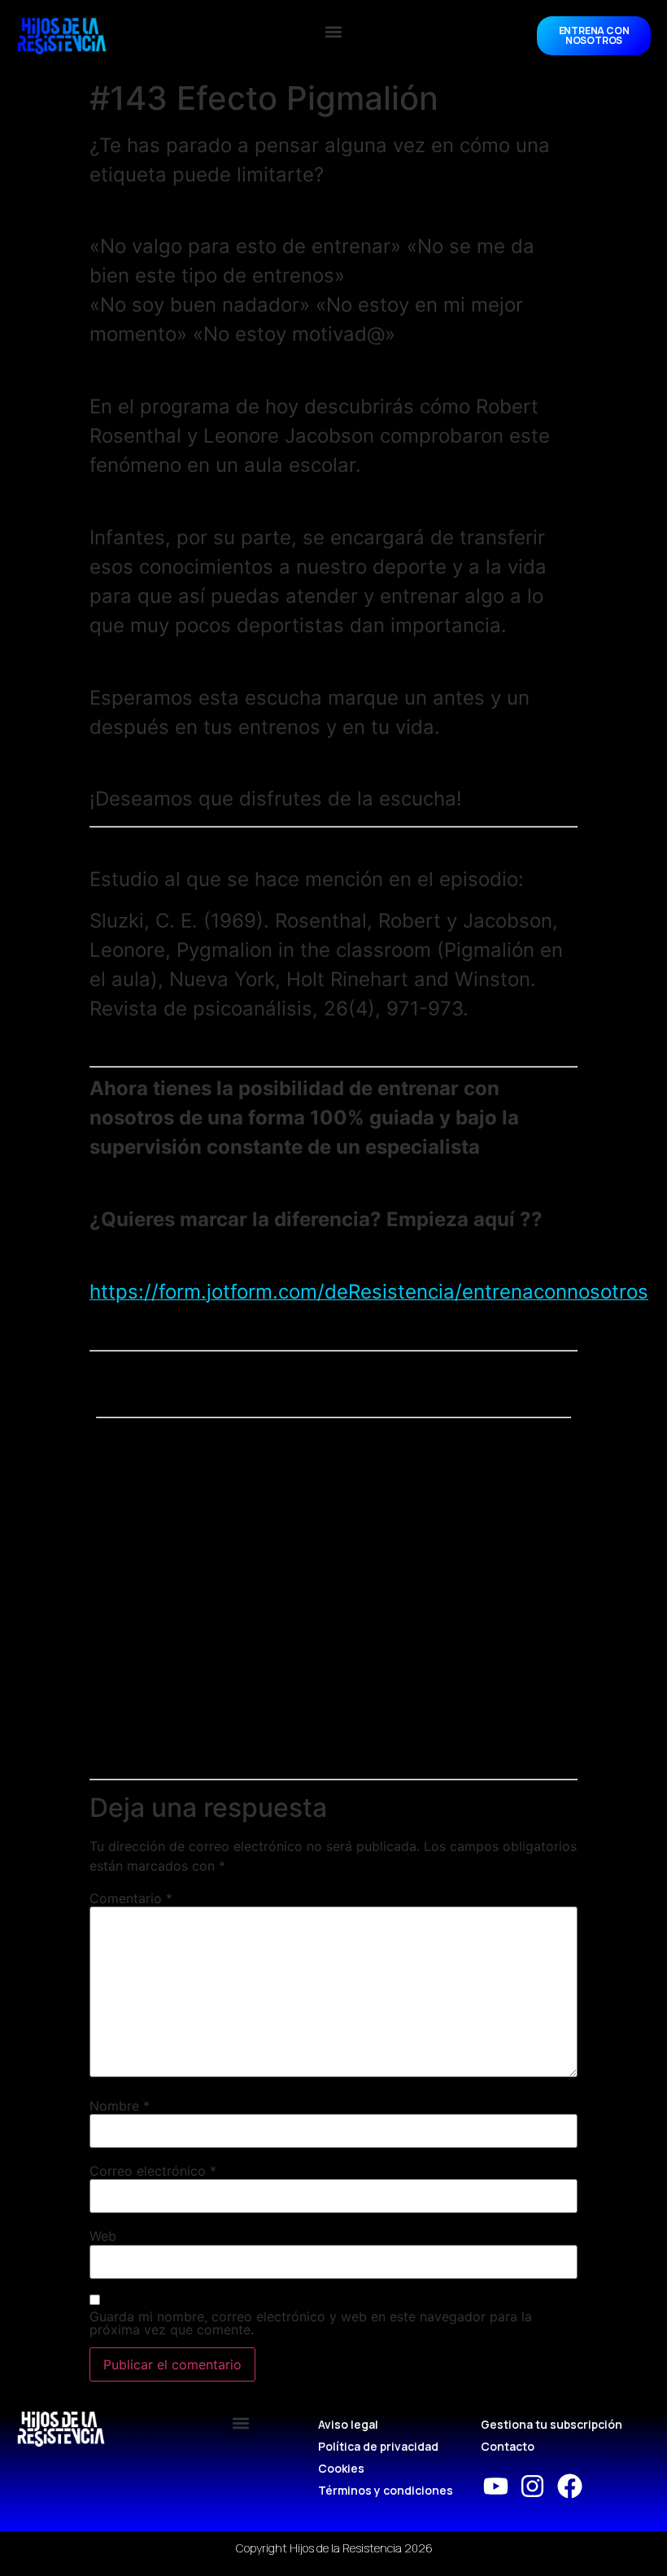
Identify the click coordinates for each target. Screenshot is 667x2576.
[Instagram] (532, 2486)
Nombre (120, 2106)
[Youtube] (496, 2486)
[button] (334, 32)
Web (103, 2236)
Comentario (131, 1898)
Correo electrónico (153, 2171)
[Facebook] (570, 2486)
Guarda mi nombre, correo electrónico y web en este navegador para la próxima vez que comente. (311, 2323)
